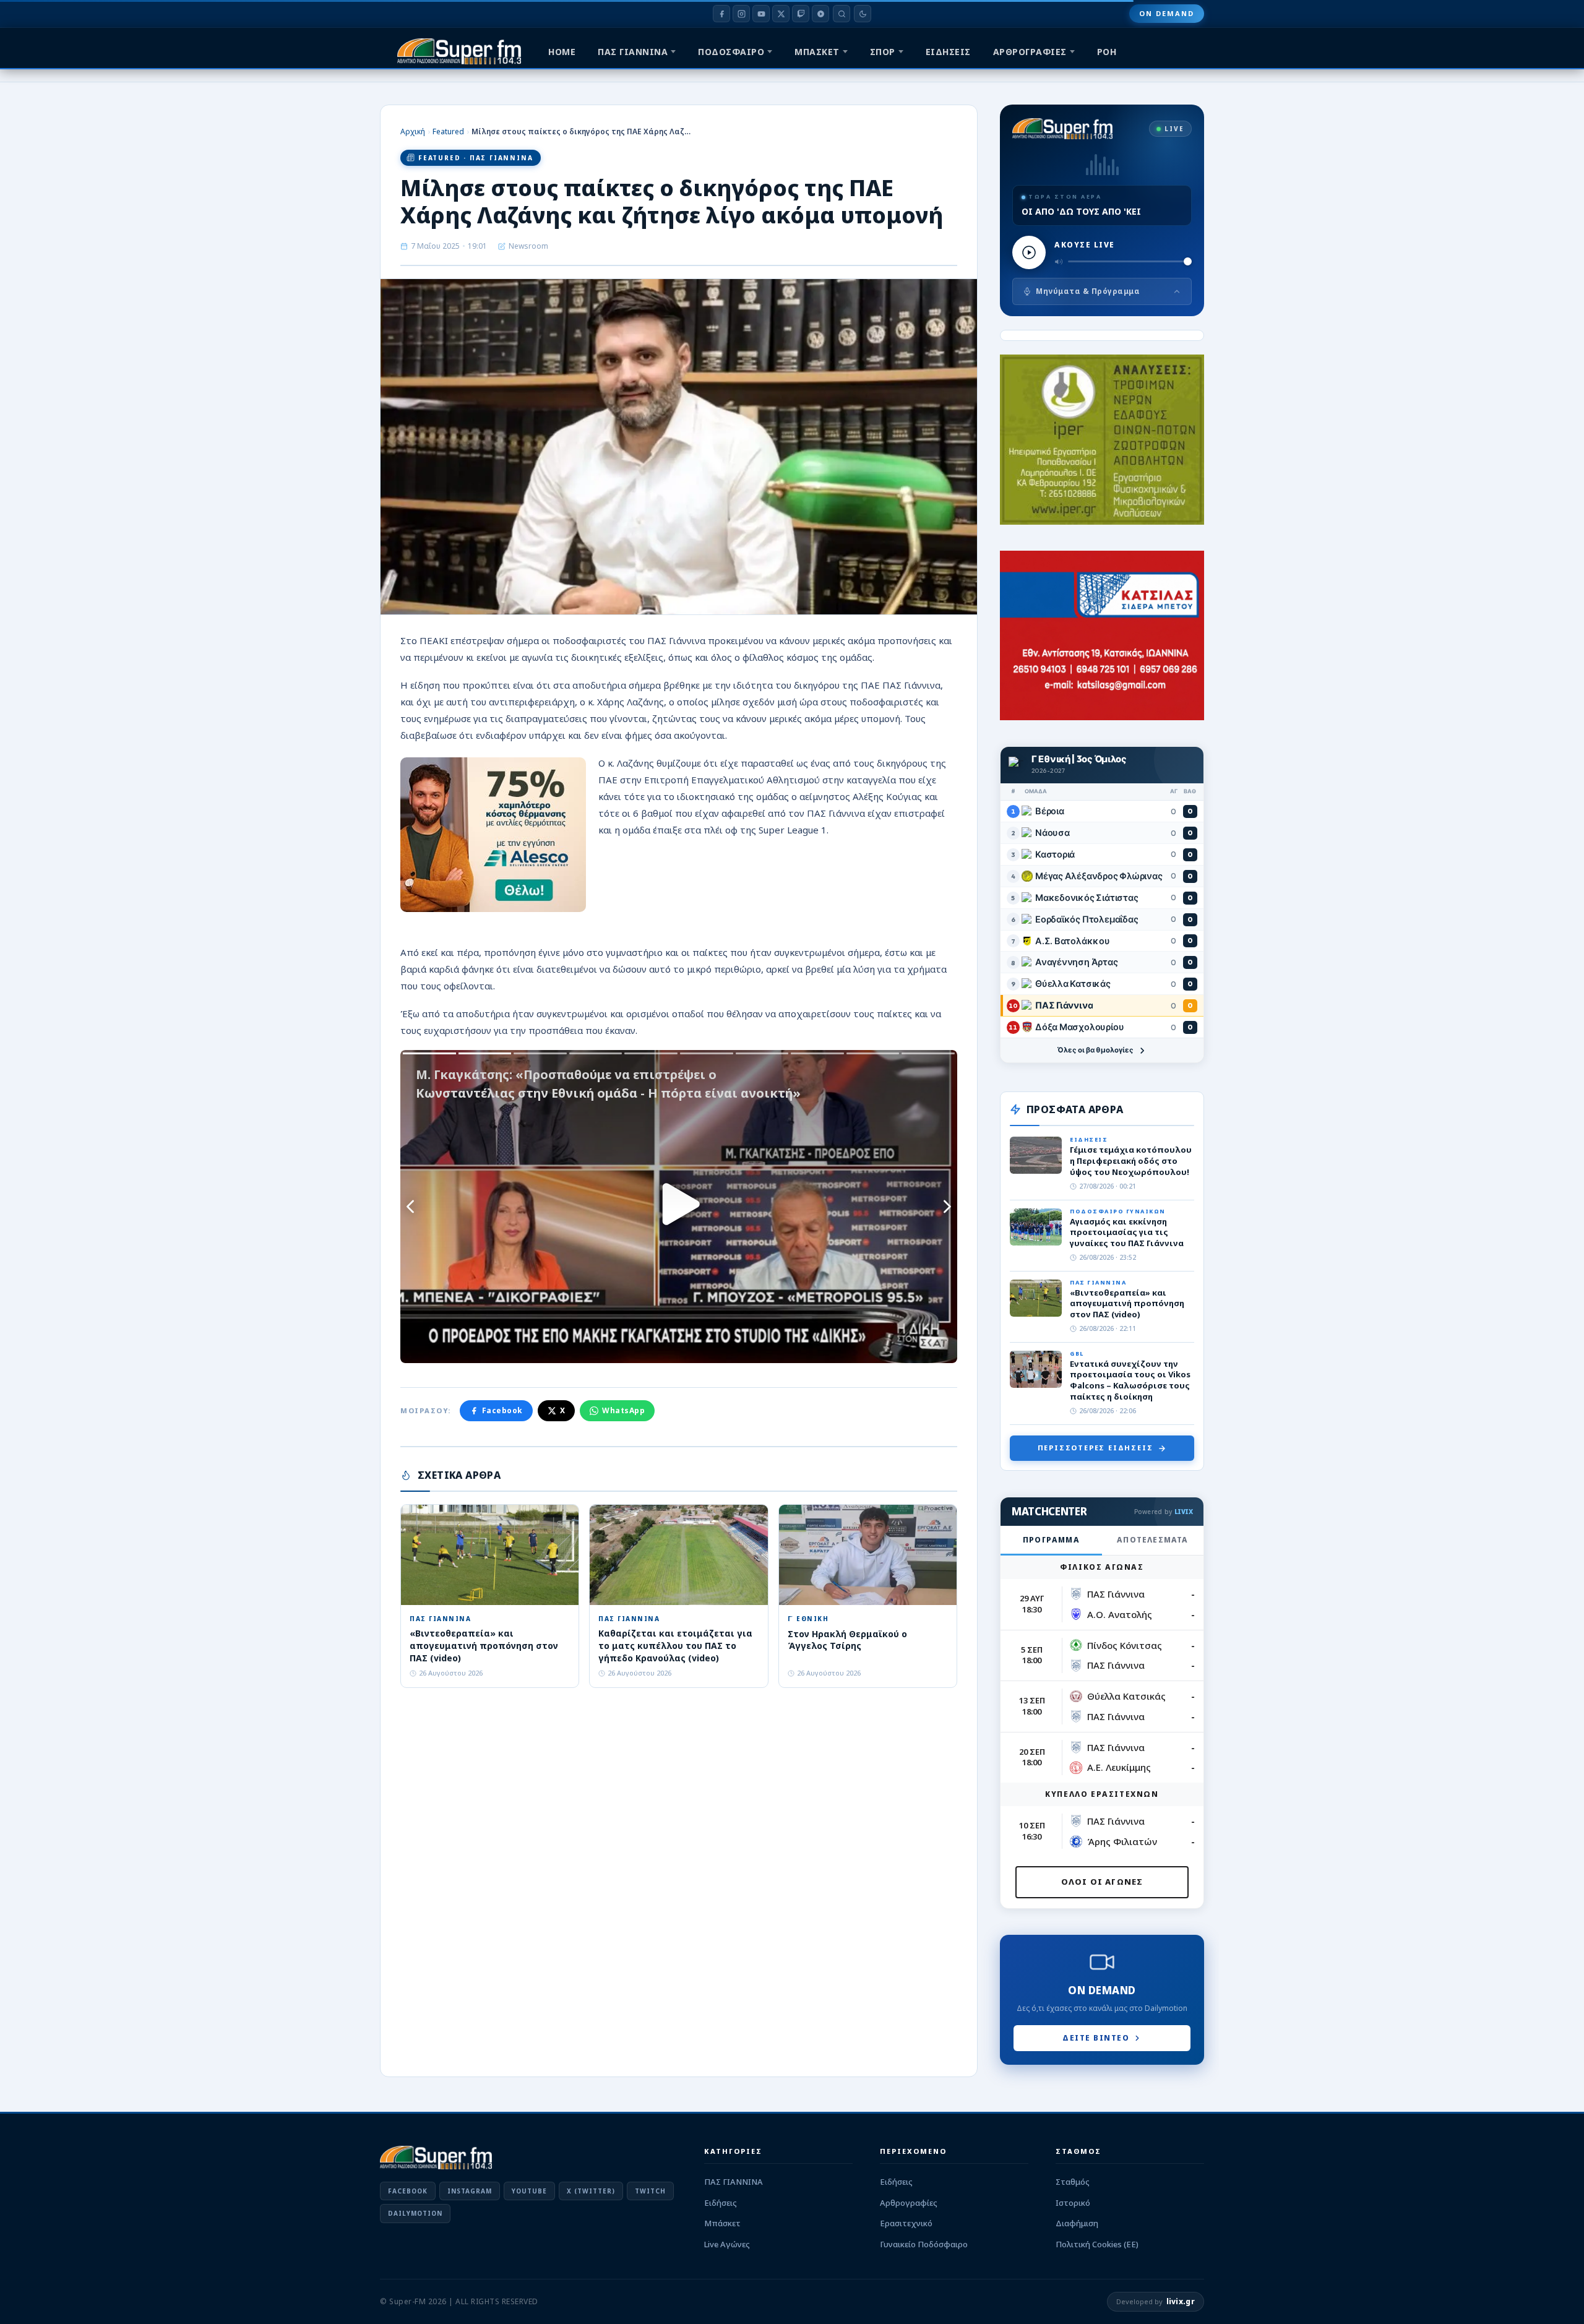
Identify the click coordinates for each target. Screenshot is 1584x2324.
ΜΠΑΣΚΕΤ (817, 52)
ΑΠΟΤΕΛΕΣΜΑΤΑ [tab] (1152, 1540)
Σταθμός (1073, 2182)
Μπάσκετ (722, 2223)
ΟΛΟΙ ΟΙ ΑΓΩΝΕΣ (1102, 1882)
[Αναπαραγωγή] (1029, 252)
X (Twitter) (591, 2191)
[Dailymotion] (820, 14)
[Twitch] (801, 14)
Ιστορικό (1073, 2203)
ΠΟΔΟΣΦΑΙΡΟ (731, 52)
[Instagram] (741, 14)
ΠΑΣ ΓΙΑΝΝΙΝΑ (633, 52)
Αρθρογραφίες (909, 2203)
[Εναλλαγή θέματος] (863, 14)
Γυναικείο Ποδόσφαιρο (924, 2244)
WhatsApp (623, 1410)
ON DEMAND (1167, 13)
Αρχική (413, 131)
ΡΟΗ (1107, 52)
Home (562, 52)
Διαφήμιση (1077, 2223)
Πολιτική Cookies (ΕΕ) (1097, 2244)
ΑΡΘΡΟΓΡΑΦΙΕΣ (1030, 52)
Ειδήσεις (721, 2203)
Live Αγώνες (727, 2244)
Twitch (650, 2191)
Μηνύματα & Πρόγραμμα (1088, 291)
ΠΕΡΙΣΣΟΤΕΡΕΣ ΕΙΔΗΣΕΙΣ (1095, 1448)
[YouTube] (761, 14)
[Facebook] (721, 14)
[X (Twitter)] (781, 14)
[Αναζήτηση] (841, 14)
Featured (448, 131)
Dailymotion (415, 2213)
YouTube (529, 2191)
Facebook (502, 1410)
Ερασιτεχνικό (906, 2223)
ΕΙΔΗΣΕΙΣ (948, 52)
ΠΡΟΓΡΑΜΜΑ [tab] (1051, 1540)
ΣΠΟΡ (883, 52)
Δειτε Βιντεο (1096, 2038)
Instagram (470, 2191)
